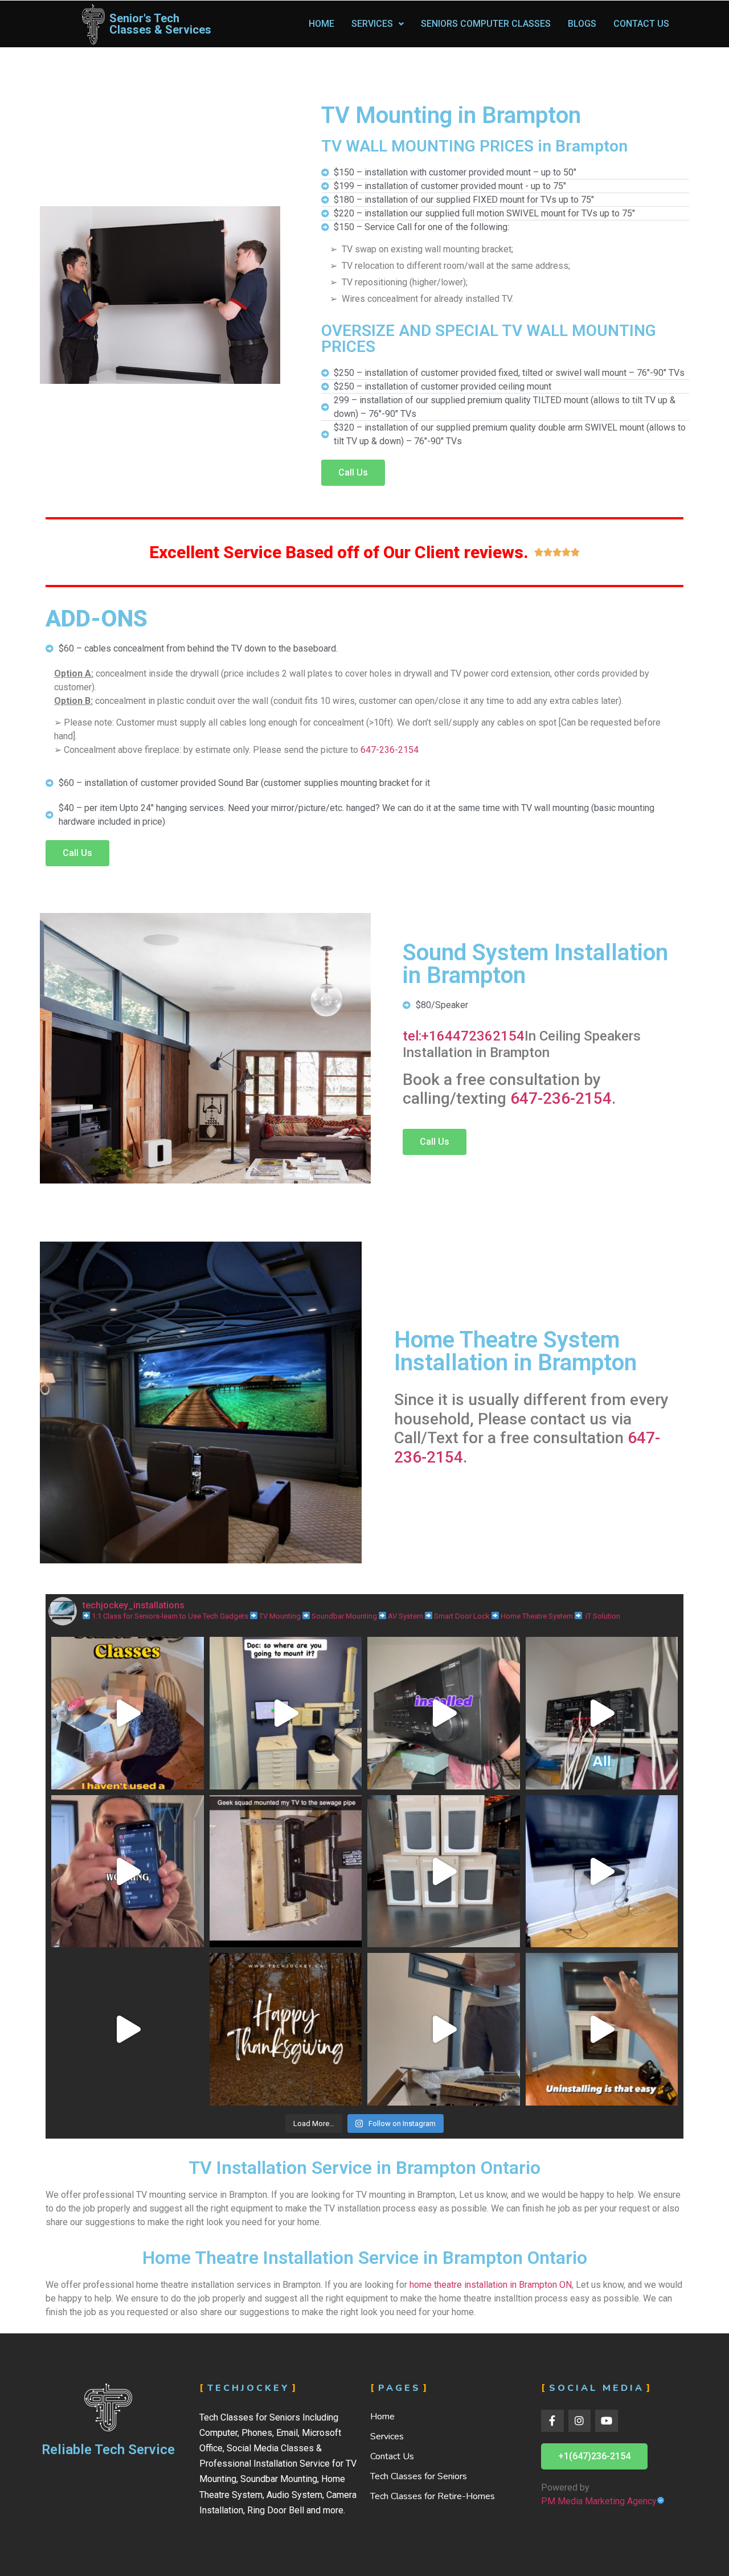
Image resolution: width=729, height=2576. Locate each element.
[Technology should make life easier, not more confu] (128, 1713)
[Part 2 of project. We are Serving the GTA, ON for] (444, 1713)
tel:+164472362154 (464, 1036)
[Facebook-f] (552, 2421)
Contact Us (641, 24)
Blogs (582, 24)
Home (322, 24)
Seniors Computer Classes (486, 24)
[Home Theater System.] (128, 2029)
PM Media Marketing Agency (599, 2501)
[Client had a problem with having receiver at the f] (602, 1713)
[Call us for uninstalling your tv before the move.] (602, 2029)
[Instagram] (580, 2421)
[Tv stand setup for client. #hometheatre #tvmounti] (444, 2029)
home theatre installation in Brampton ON (491, 2285)
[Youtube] (607, 2421)
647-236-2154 (390, 750)
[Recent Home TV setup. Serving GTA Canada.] (602, 1871)
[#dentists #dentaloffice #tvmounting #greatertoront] (286, 1713)
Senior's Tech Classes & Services (160, 24)
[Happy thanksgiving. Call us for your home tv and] (286, 2029)
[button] (353, 473)
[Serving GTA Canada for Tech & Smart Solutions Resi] (444, 1871)
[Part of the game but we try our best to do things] (286, 1871)
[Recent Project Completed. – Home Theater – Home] (128, 1871)
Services (372, 24)
